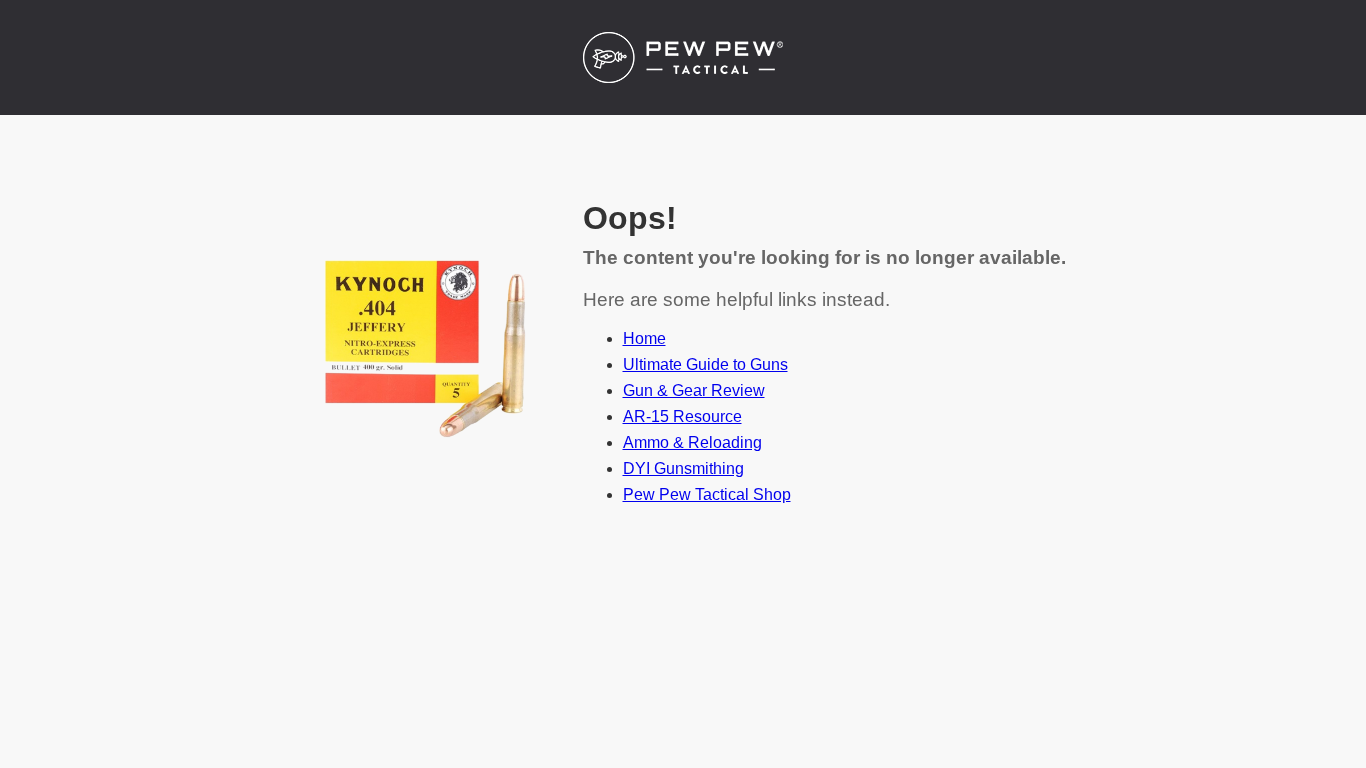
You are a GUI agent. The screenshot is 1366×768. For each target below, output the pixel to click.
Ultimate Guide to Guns (705, 364)
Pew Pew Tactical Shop (707, 494)
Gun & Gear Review (694, 390)
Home (644, 338)
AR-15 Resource (682, 416)
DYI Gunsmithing (683, 468)
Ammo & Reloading (692, 442)
